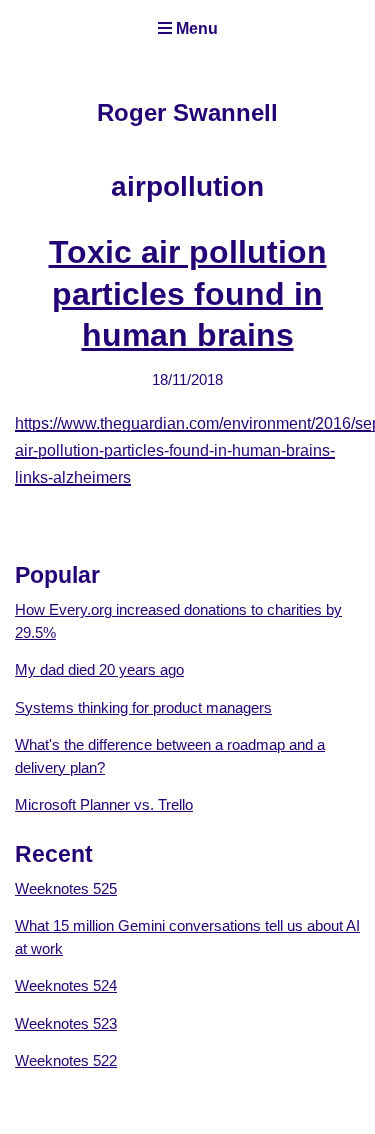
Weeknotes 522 (66, 1060)
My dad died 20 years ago (99, 669)
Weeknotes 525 (66, 888)
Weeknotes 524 (66, 985)
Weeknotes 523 (66, 1023)
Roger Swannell (187, 112)
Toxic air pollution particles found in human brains (188, 293)
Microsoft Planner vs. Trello (104, 804)
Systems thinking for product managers (143, 707)
